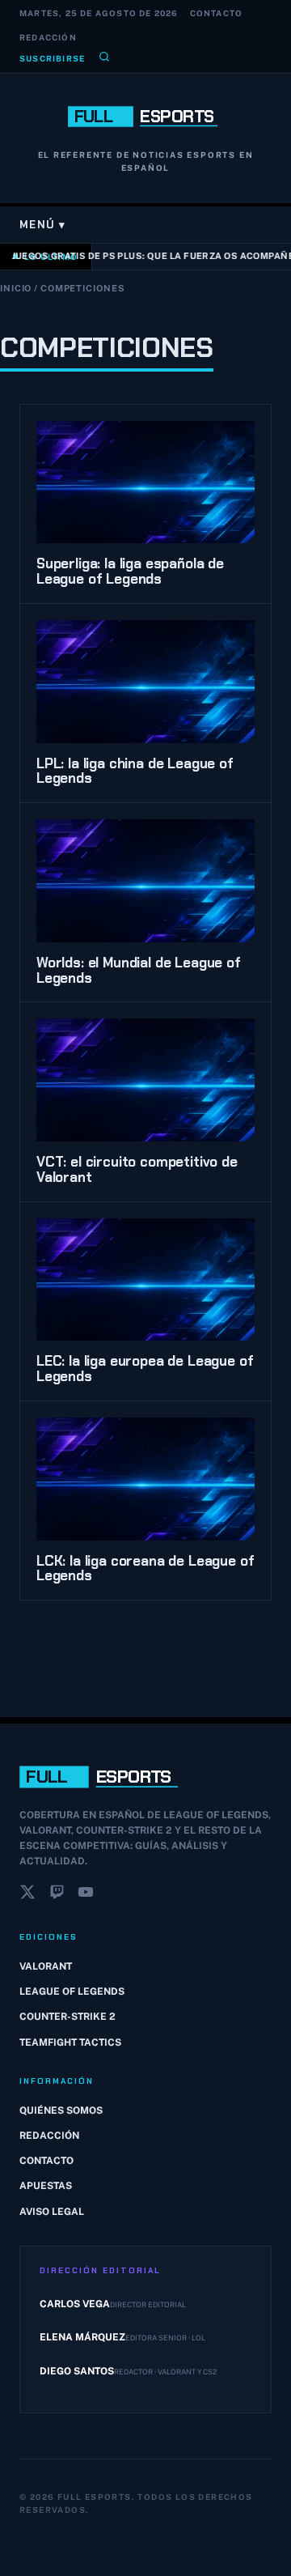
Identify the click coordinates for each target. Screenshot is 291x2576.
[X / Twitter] (27, 1895)
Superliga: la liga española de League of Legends (130, 571)
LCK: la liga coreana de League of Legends (145, 1569)
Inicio (16, 288)
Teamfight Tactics (70, 2043)
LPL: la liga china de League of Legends (135, 771)
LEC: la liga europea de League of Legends (145, 1369)
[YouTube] (86, 1895)
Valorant (46, 1966)
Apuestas (46, 2186)
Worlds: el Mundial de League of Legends (139, 970)
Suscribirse (52, 58)
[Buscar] (104, 58)
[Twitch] (57, 1895)
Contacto (217, 13)
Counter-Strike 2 (67, 2017)
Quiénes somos (61, 2111)
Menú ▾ (43, 225)
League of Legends (72, 1992)
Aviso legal (52, 2212)
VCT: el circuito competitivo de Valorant (137, 1169)
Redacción (48, 37)
